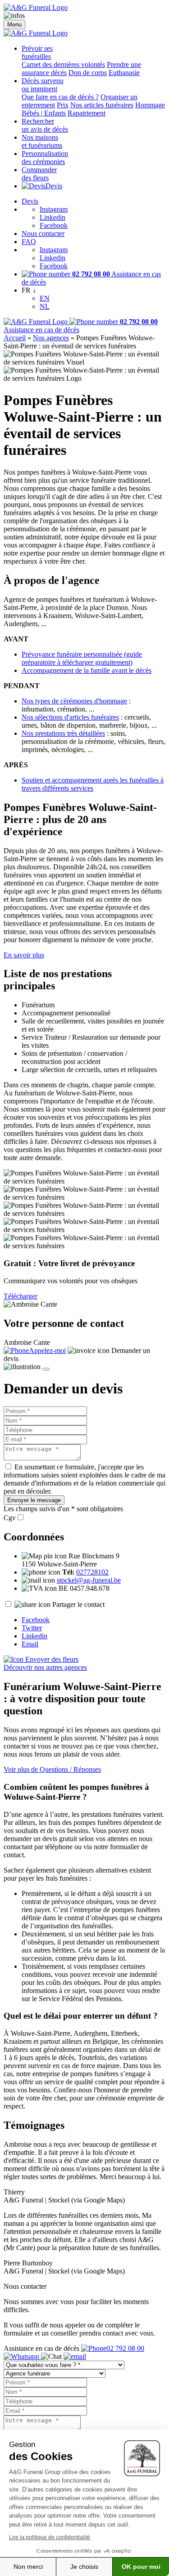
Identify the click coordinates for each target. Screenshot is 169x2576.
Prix (63, 105)
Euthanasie (124, 73)
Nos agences (51, 338)
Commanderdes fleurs (39, 174)
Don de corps (88, 73)
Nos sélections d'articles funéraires (70, 717)
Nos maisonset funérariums (42, 141)
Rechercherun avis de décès (45, 125)
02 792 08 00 (125, 2348)
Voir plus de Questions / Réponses (52, 1769)
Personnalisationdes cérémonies (45, 158)
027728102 (92, 1572)
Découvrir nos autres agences (45, 1667)
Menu (14, 24)
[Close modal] (46, 1369)
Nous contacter (43, 234)
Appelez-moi (47, 1350)
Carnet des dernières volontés (63, 65)
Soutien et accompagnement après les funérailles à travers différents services (93, 784)
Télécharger (21, 1296)
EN (45, 298)
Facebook (54, 225)
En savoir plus (24, 955)
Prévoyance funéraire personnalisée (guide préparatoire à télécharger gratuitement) (82, 658)
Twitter (32, 1628)
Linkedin (53, 217)
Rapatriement (87, 113)
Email (30, 1644)
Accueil (15, 338)
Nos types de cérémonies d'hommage (74, 701)
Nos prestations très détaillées (63, 733)
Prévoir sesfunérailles (37, 52)
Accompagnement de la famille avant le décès (87, 670)
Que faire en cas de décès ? (60, 97)
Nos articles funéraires (102, 105)
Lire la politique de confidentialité (50, 2537)
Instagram (54, 209)
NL (45, 306)
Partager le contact (78, 1604)
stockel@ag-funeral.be (89, 1580)
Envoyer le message (34, 1500)
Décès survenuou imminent (43, 85)
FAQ (29, 242)
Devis (54, 186)
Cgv (10, 1518)
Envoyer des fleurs (51, 1659)
